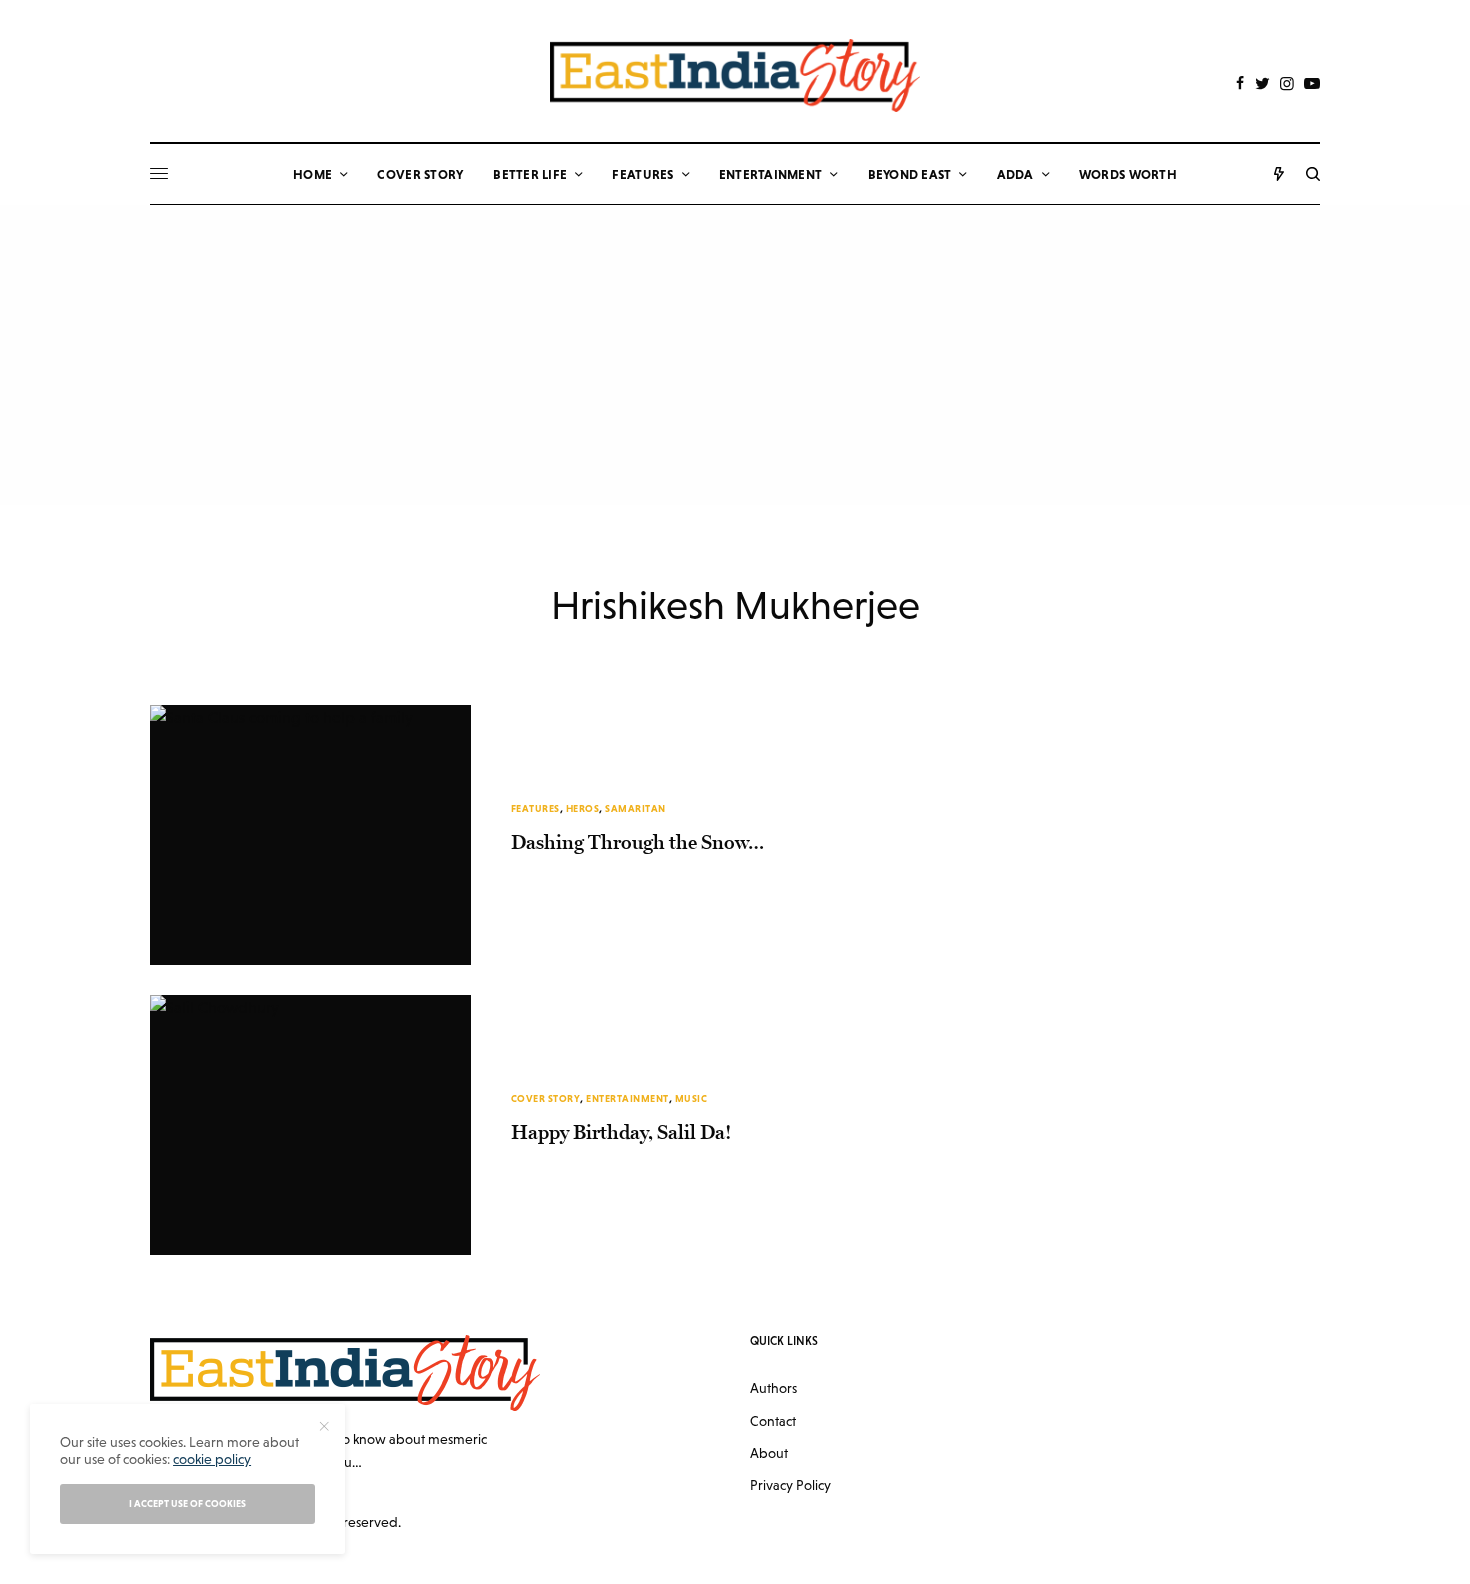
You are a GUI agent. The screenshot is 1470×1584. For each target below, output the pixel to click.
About (769, 1453)
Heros (583, 808)
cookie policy (212, 1459)
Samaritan (635, 808)
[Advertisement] (735, 355)
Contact (773, 1421)
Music (691, 1098)
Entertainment (627, 1098)
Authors (773, 1388)
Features (535, 808)
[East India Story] (735, 75)
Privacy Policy (790, 1485)
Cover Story (546, 1098)
